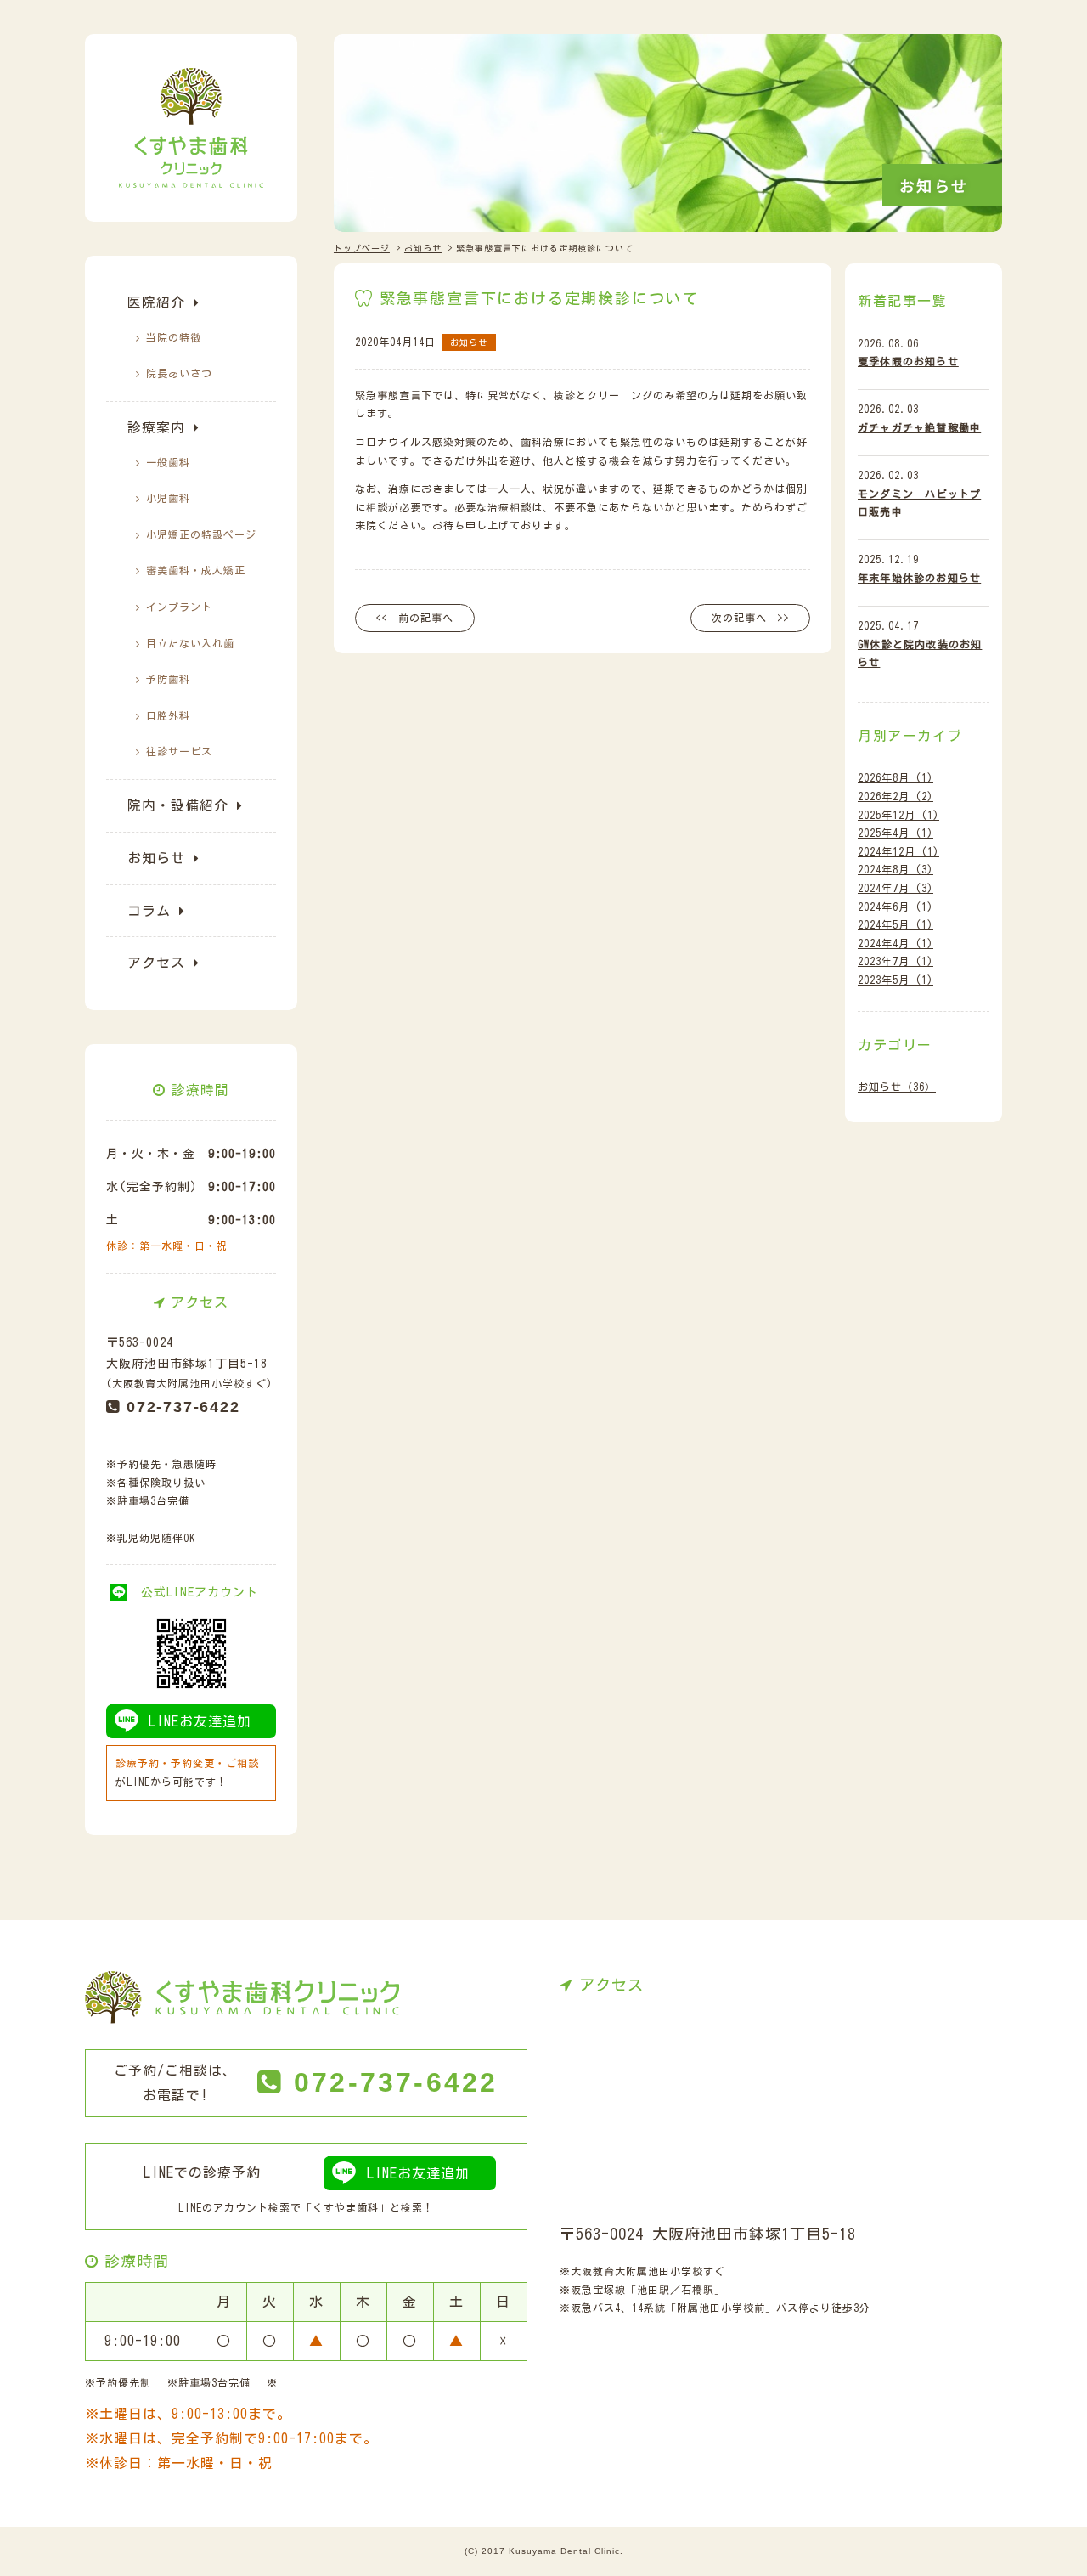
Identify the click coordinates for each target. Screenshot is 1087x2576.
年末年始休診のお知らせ (919, 578)
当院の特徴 (174, 337)
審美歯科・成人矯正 (196, 570)
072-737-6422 (183, 1407)
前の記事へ (426, 618)
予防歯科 (168, 679)
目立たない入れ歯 (190, 643)
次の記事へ (739, 618)
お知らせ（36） (897, 1087)
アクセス (156, 963)
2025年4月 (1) (896, 833)
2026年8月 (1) (896, 777)
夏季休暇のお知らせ (908, 361)
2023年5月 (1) (896, 980)
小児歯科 (168, 498)
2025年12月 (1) (898, 815)
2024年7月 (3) (896, 888)
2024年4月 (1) (896, 943)
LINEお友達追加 (200, 1721)
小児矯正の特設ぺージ (201, 534)
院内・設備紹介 (178, 805)
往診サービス (179, 751)
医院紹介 (156, 302)
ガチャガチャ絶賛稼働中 (919, 427)
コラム (149, 911)
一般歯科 (168, 462)
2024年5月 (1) (896, 924)
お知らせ (156, 858)
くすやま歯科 (346, 2207)
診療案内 (156, 427)
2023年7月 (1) (896, 961)
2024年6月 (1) (896, 907)
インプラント (179, 607)
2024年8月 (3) (896, 869)
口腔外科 (168, 715)
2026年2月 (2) (896, 796)
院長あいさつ (179, 373)
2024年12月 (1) (898, 851)
